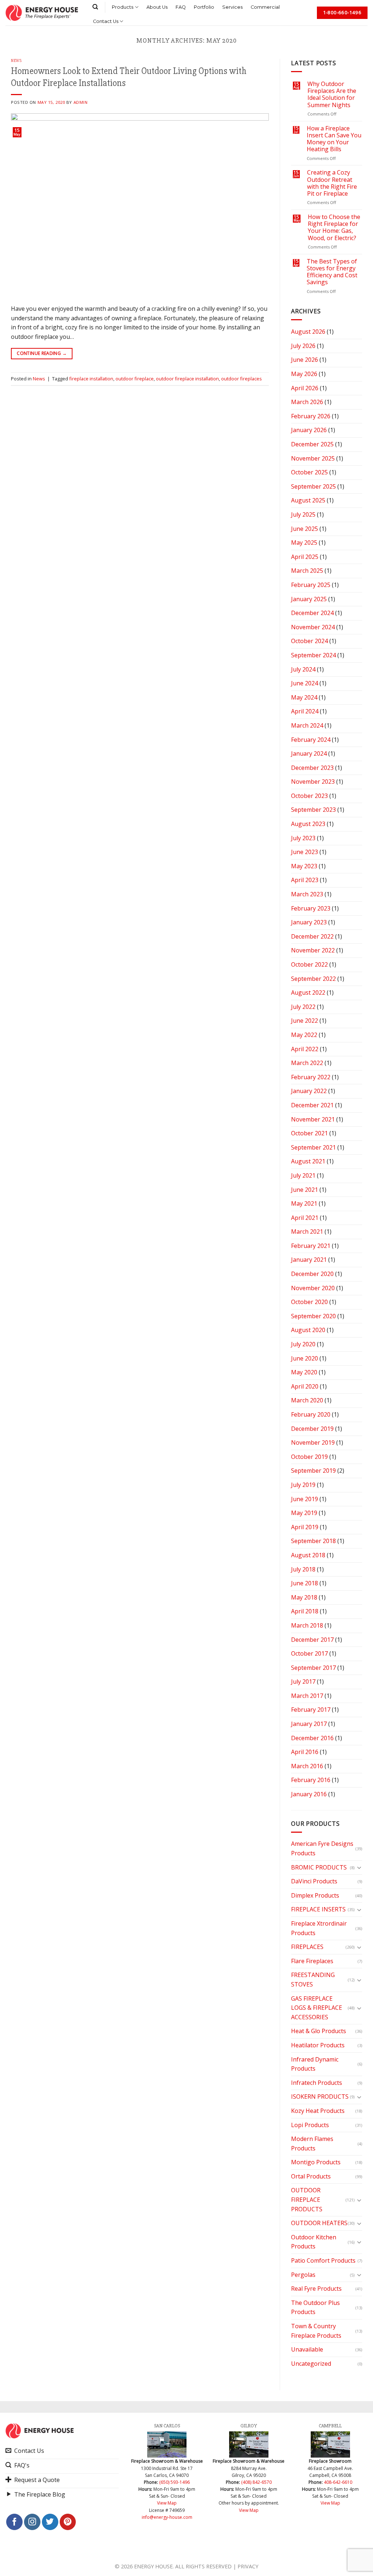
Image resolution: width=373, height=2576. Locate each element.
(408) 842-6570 (256, 2482)
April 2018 (305, 1611)
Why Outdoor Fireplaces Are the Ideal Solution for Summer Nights (332, 95)
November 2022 (313, 950)
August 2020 (308, 1330)
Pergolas (303, 2275)
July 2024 (303, 669)
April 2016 (305, 1752)
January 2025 (309, 599)
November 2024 (313, 627)
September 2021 (313, 1147)
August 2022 (308, 993)
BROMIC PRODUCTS (319, 1867)
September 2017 (313, 1668)
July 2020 (303, 1344)
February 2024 (311, 740)
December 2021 (312, 1105)
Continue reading (42, 353)
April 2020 (305, 1386)
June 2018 (305, 1583)
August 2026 (308, 332)
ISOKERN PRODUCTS (320, 2097)
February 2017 (311, 1710)
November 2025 (313, 458)
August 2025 (308, 500)
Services (232, 7)
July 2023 (303, 838)
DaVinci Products (314, 1881)
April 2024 (305, 711)
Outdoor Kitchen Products (314, 2242)
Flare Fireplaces (312, 1961)
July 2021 (303, 1175)
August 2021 (308, 1161)
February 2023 (311, 908)
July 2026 (303, 346)
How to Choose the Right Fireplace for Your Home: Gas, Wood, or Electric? (334, 228)
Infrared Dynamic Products (315, 2064)
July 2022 (303, 1007)
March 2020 (307, 1400)
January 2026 (309, 430)
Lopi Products (310, 2125)
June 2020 (305, 1358)
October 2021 (309, 1133)
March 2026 (307, 402)
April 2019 (305, 1527)
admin (81, 102)
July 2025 (303, 514)
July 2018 (303, 1569)
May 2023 (304, 866)
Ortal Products (311, 2176)
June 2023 (305, 852)
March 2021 (307, 1232)
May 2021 (304, 1203)
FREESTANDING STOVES (313, 1980)
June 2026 (305, 360)
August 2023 (308, 824)
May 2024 (304, 697)
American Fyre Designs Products (322, 1848)
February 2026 (311, 416)
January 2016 (309, 1794)
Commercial (265, 7)
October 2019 (309, 1457)
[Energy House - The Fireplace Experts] (42, 13)
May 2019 (304, 1513)
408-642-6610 (338, 2482)
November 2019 (313, 1442)
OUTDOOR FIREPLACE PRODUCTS (307, 2199)
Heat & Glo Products (319, 2031)
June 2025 (305, 529)
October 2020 (309, 1302)
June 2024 (305, 683)
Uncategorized (311, 2364)
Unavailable (307, 2349)
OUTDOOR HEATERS (319, 2223)
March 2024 (307, 725)
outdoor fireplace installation (187, 379)
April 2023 (305, 880)
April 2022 (305, 1049)
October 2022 (309, 964)
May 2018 (304, 1597)
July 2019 (303, 1485)
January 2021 (309, 1260)
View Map (167, 2503)
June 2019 (305, 1499)
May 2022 (304, 1035)
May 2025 (304, 543)
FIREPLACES (307, 1947)
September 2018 (313, 1541)
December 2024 (312, 613)
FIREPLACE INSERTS (318, 1909)
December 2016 (312, 1738)
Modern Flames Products (312, 2144)
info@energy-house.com (167, 2517)
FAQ (181, 7)
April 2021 (305, 1218)
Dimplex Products (315, 1895)
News (16, 61)
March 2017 (307, 1696)
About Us (157, 7)
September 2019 (313, 1471)
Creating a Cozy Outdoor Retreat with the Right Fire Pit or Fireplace (332, 183)
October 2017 (309, 1653)
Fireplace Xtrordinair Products (319, 1928)
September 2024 (313, 655)
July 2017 (303, 1682)
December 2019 (312, 1429)
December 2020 (312, 1274)
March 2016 (307, 1766)
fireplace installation (91, 379)
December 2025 (312, 444)
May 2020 (304, 1372)
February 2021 (311, 1246)
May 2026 (304, 374)
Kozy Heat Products (318, 2111)
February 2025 (311, 585)
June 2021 (305, 1190)
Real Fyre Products (316, 2289)
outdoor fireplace (135, 379)
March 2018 (307, 1625)
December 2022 (312, 936)
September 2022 (313, 979)
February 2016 (311, 1780)
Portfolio (204, 7)
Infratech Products (317, 2083)
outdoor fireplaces (242, 379)
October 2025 (309, 472)
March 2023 (307, 894)
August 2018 (308, 1555)
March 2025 (307, 571)
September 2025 (313, 486)
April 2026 (305, 388)
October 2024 (309, 641)
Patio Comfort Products (323, 2260)
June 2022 (305, 1021)
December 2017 (312, 1640)
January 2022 (309, 1091)
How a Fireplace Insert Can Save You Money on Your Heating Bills (334, 139)
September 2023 (313, 810)
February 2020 (311, 1414)
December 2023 (312, 768)
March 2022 (307, 1063)
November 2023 (313, 782)
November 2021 (313, 1119)
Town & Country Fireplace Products (316, 2331)
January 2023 (309, 922)
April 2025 (305, 557)
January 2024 (309, 753)
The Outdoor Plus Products (315, 2307)
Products (123, 7)
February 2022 (311, 1077)
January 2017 (309, 1724)
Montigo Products (316, 2162)
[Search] (95, 7)
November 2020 (313, 1288)
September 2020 (313, 1316)
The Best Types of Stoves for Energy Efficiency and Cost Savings (332, 272)
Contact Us (106, 21)
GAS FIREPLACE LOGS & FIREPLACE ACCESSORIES (317, 2008)
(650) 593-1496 (174, 2482)
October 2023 (309, 796)
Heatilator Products (318, 2045)
